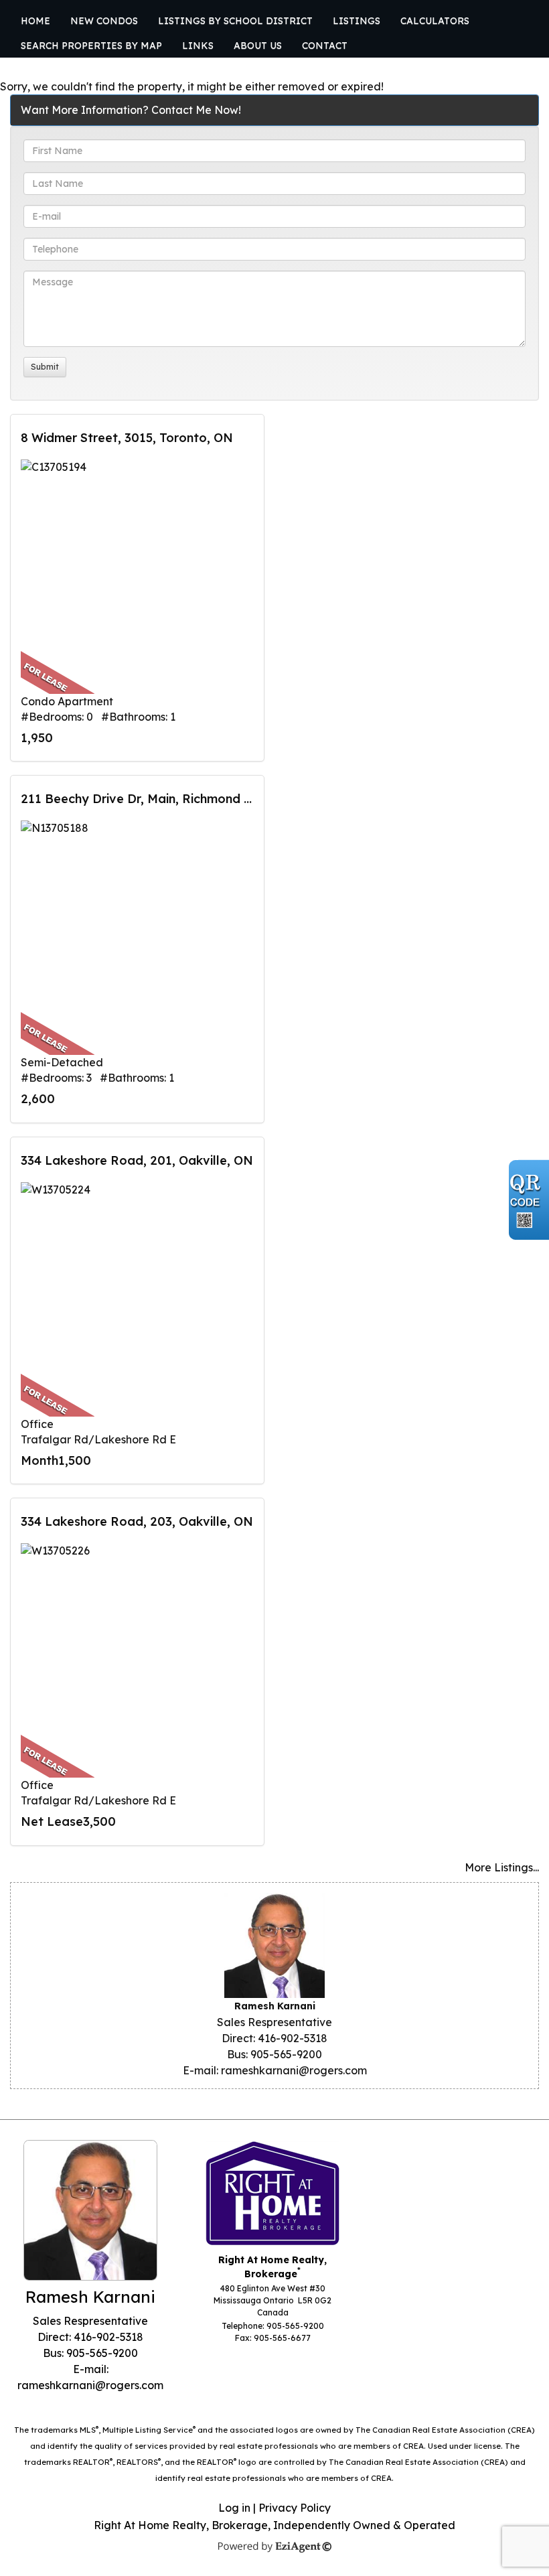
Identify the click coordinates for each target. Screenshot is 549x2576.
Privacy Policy (295, 2508)
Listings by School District (235, 21)
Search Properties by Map (91, 46)
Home (35, 21)
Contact (325, 46)
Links (198, 46)
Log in (234, 2508)
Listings (357, 21)
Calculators (435, 21)
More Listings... (502, 1867)
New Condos (104, 21)
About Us (258, 46)
